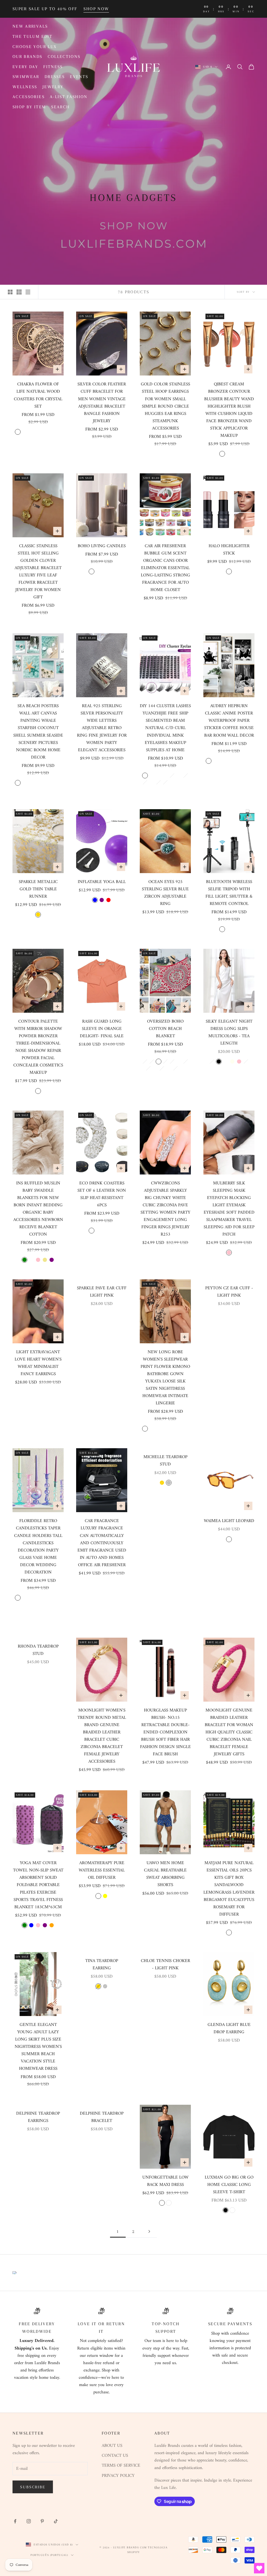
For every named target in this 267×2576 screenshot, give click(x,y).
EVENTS (79, 77)
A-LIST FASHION (69, 97)
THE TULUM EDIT (32, 36)
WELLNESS (25, 87)
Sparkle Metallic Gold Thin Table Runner (38, 889)
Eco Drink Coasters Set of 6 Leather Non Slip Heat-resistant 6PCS (102, 1194)
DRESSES (55, 77)
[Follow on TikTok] (56, 2521)
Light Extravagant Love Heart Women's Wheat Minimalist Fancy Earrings (38, 1363)
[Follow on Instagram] (29, 2521)
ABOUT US (112, 2446)
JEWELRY (53, 87)
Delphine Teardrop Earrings (38, 2117)
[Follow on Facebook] (15, 2521)
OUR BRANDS (28, 56)
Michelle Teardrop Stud (165, 1461)
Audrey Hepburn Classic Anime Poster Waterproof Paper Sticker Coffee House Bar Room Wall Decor (229, 721)
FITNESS (53, 67)
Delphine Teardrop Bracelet (102, 2117)
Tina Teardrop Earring (102, 1965)
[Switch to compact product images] (28, 292)
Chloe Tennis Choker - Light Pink (165, 1965)
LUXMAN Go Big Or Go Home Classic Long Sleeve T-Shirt (229, 2185)
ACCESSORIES (29, 97)
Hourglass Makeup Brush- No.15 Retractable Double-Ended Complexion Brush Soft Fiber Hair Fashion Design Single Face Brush (165, 1732)
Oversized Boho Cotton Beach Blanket (165, 1029)
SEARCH (60, 107)
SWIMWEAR (26, 77)
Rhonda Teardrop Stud (38, 1650)
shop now (96, 9)
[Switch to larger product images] (10, 292)
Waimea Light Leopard (229, 1521)
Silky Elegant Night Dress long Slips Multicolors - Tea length (229, 1033)
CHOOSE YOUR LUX (35, 47)
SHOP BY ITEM (29, 107)
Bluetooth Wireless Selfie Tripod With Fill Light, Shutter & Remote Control (229, 893)
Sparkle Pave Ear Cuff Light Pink (102, 1292)
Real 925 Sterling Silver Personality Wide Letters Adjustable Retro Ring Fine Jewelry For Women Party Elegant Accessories (102, 728)
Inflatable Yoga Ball (102, 882)
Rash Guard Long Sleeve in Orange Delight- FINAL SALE (102, 1029)
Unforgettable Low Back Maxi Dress (165, 2181)
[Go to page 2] (149, 2231)
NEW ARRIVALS (30, 26)
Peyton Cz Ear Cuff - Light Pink (229, 1292)
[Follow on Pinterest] (42, 2521)
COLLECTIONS (64, 56)
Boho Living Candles (102, 546)
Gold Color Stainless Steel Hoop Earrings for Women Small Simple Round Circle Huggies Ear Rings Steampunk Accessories (165, 406)
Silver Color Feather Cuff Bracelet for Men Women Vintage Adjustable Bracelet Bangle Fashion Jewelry (102, 403)
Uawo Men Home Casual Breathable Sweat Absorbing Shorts (165, 1874)
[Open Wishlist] (259, 2568)
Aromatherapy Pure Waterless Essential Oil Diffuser (102, 1870)
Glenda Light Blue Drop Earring (229, 2029)
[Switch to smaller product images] (19, 292)
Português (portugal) (49, 2555)
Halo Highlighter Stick (229, 550)
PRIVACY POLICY (118, 2476)
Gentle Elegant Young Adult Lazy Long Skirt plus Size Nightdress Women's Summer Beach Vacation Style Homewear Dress (38, 2047)
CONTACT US (115, 2456)
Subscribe (33, 2487)
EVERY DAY (25, 67)
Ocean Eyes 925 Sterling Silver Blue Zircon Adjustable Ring (165, 893)
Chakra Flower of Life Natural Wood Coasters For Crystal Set (38, 395)
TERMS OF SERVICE (121, 2466)
